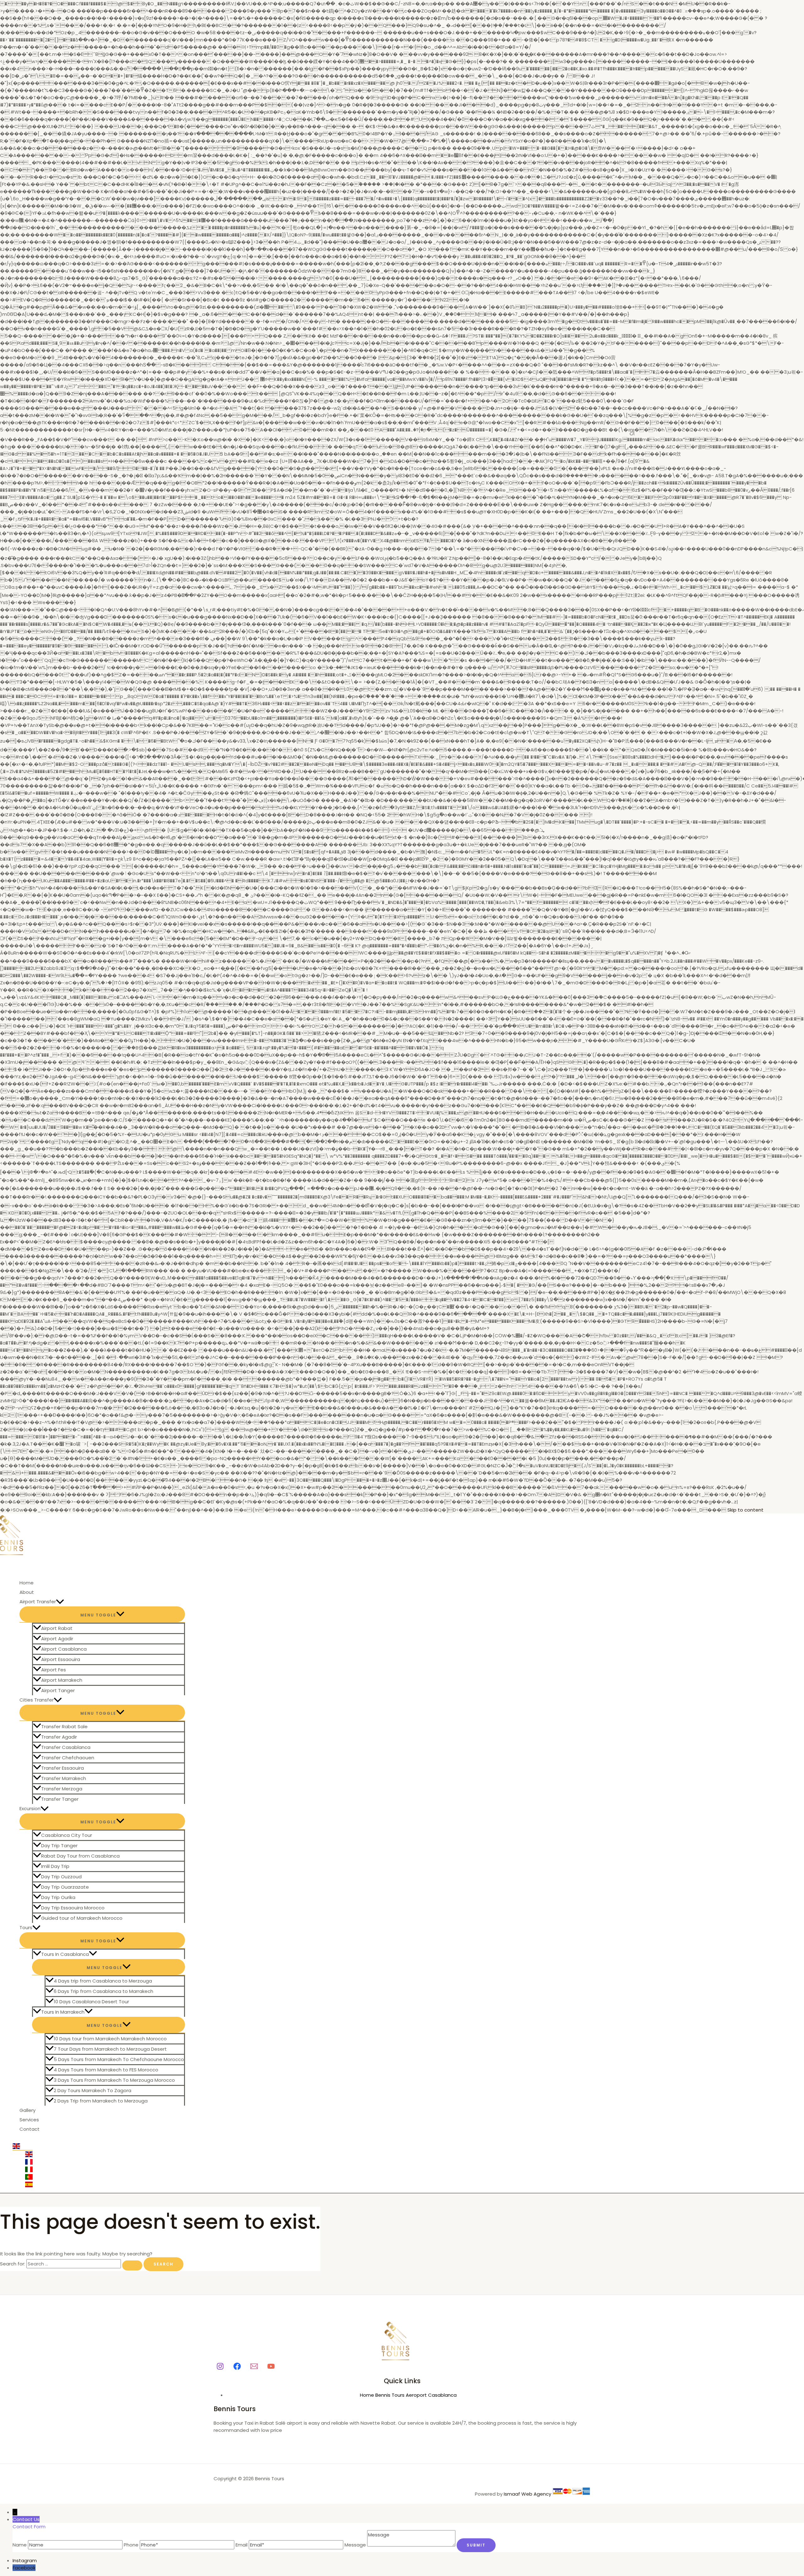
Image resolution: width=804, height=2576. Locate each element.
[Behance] (237, 2368)
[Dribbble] (254, 2368)
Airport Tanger (58, 1690)
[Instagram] (220, 2368)
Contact (30, 2129)
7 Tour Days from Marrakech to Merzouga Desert (110, 2049)
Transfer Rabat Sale (64, 1726)
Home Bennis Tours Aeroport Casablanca (408, 2395)
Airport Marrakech (62, 1680)
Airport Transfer (38, 1602)
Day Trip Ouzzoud (61, 1877)
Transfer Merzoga (62, 1789)
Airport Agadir (57, 1639)
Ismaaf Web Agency (527, 2494)
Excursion (30, 1808)
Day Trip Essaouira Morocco (73, 1908)
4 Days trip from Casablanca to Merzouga (103, 1981)
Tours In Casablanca (65, 1954)
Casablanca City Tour (67, 1835)
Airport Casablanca (64, 1649)
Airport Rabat (57, 1628)
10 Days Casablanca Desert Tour (91, 2002)
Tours (26, 1927)
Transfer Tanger (60, 1799)
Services (29, 2120)
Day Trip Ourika (58, 1897)
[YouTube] (271, 2368)
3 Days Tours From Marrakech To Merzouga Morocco (114, 2080)
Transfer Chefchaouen (68, 1758)
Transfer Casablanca (66, 1747)
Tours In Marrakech (63, 2012)
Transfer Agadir (59, 1737)
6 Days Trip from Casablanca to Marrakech (103, 1991)
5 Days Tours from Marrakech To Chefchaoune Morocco (119, 2059)
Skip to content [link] (745, 1510)
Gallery (27, 2110)
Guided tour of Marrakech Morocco (82, 1918)
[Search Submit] (132, 2265)
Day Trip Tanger (59, 1845)
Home (27, 1583)
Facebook (24, 2568)
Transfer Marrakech (64, 1778)
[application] (60, 1602)
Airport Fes (54, 1670)
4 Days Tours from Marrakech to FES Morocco (106, 2070)
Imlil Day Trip (55, 1866)
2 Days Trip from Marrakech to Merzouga (101, 2101)
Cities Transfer (37, 1700)
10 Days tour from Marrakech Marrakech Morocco (110, 2039)
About (27, 1592)
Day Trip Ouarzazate (65, 1887)
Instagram (25, 2560)
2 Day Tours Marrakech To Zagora (92, 2090)
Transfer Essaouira (62, 1768)
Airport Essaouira (61, 1659)
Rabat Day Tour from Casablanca (80, 1856)
